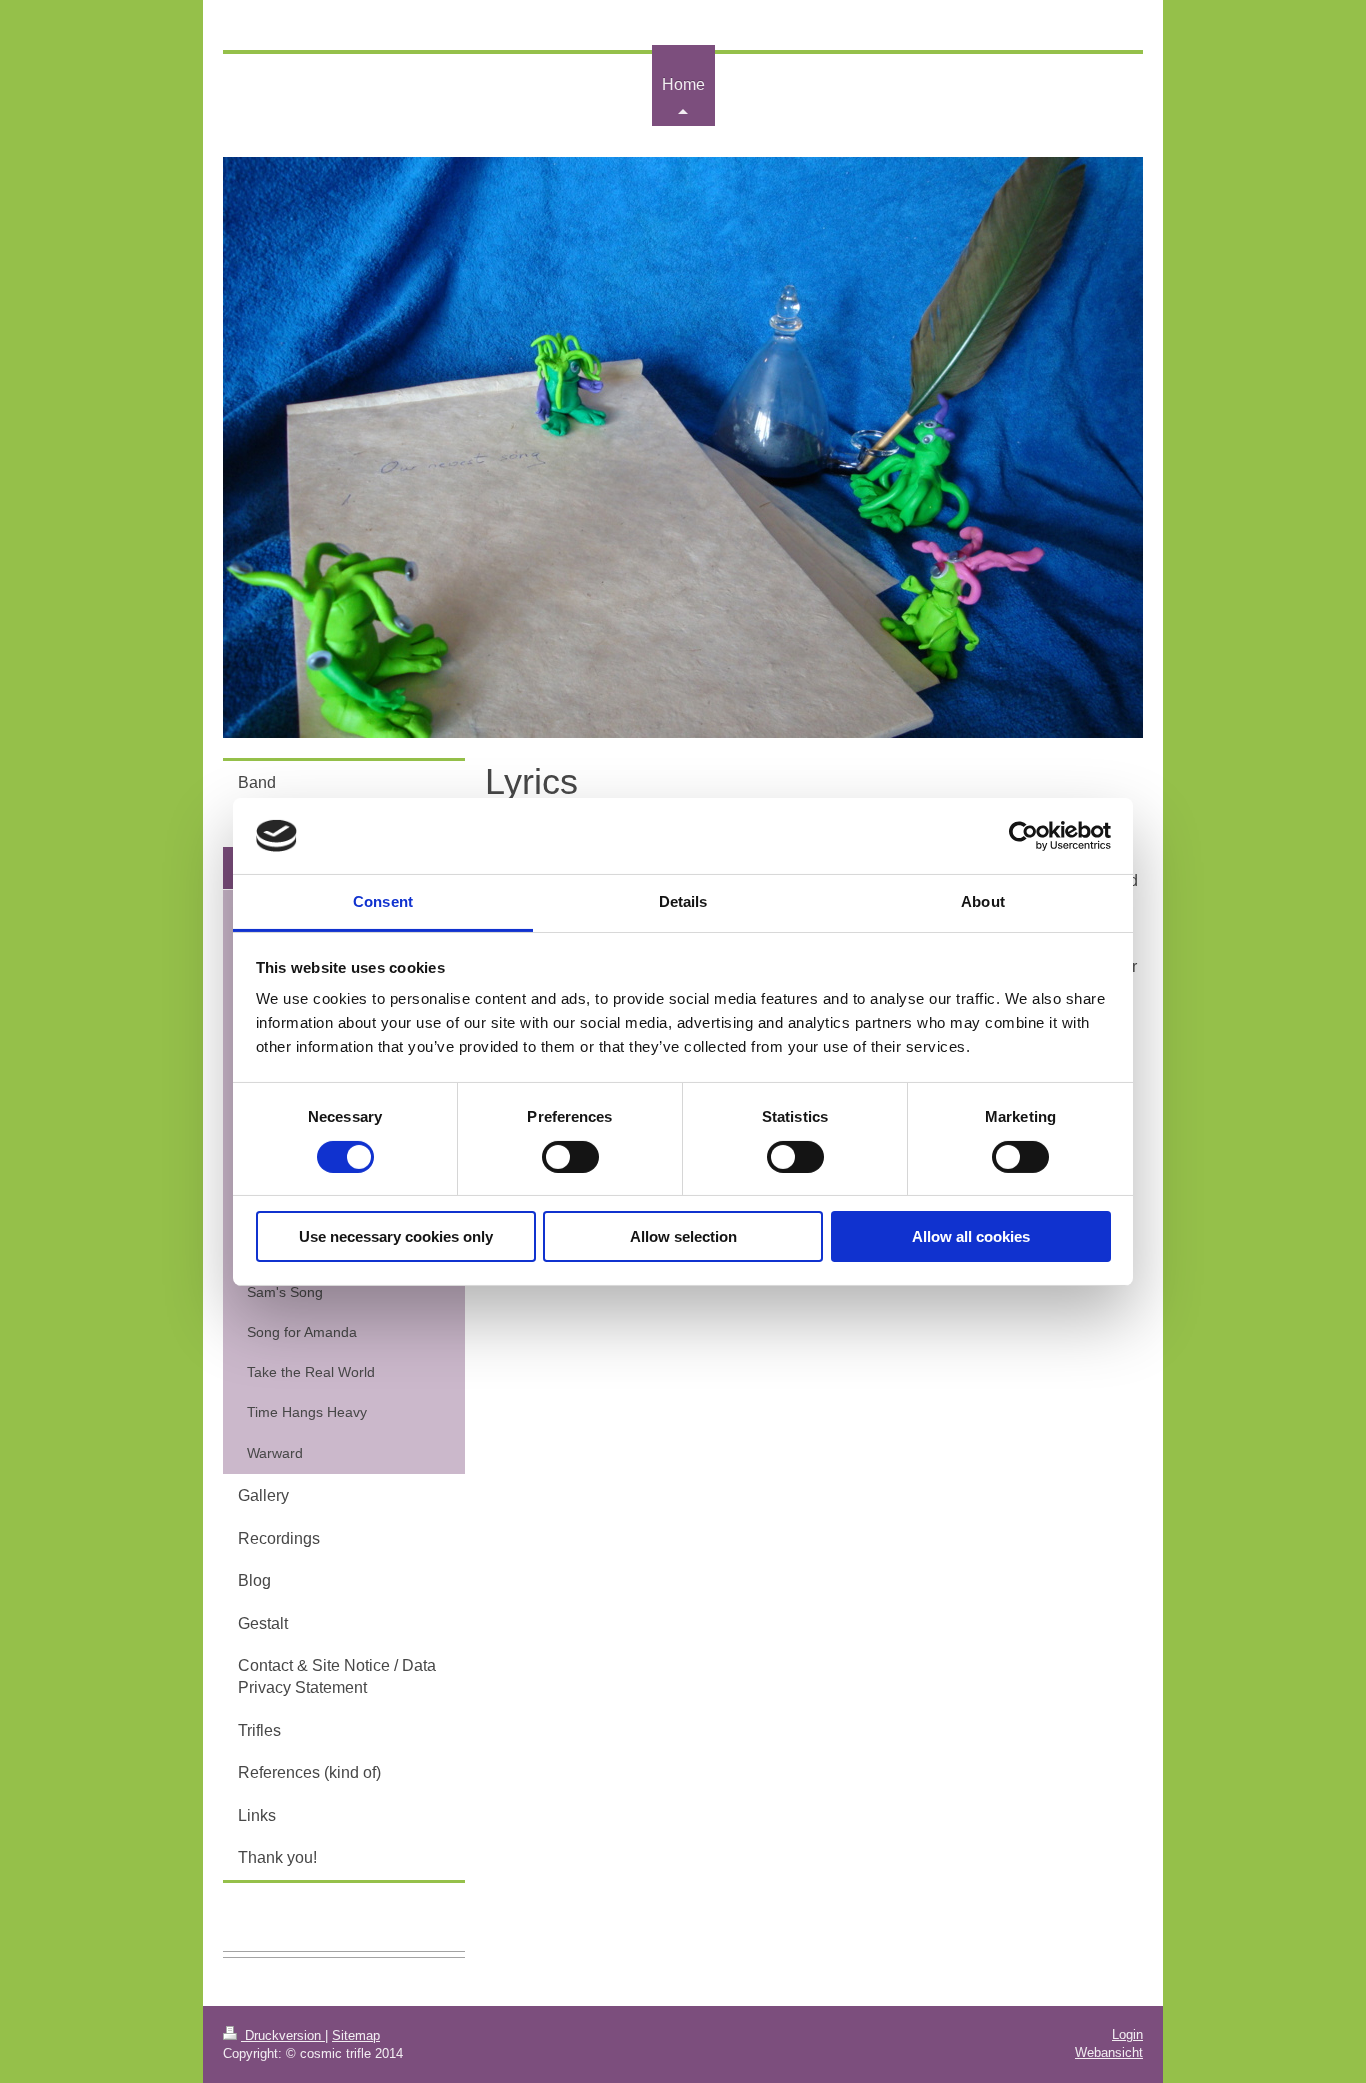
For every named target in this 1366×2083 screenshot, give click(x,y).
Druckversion (283, 2035)
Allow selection (683, 1236)
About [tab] (983, 901)
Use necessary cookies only (396, 1236)
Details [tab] (683, 901)
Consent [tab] (383, 901)
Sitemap (356, 2035)
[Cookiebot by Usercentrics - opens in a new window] (1023, 836)
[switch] (570, 1157)
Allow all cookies (971, 1236)
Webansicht (1109, 2052)
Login (1127, 2034)
